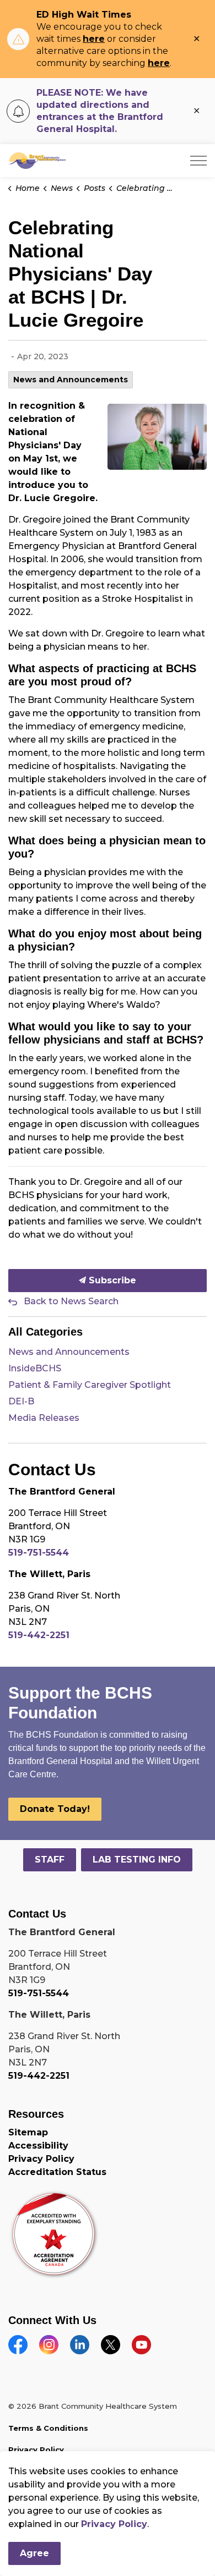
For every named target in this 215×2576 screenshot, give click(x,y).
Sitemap (28, 2132)
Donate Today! (55, 1809)
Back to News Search (71, 1301)
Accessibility (38, 2146)
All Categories (45, 1332)
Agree (34, 2553)
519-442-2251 (39, 1635)
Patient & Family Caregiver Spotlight (90, 1385)
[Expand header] (198, 161)
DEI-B (21, 1401)
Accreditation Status (57, 2172)
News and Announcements (71, 380)
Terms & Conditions (48, 2428)
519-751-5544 (39, 1553)
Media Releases (44, 1418)
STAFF (50, 1860)
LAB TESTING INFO (137, 1860)
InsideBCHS (35, 1368)
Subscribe (111, 1280)
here (94, 39)
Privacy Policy (41, 2159)
